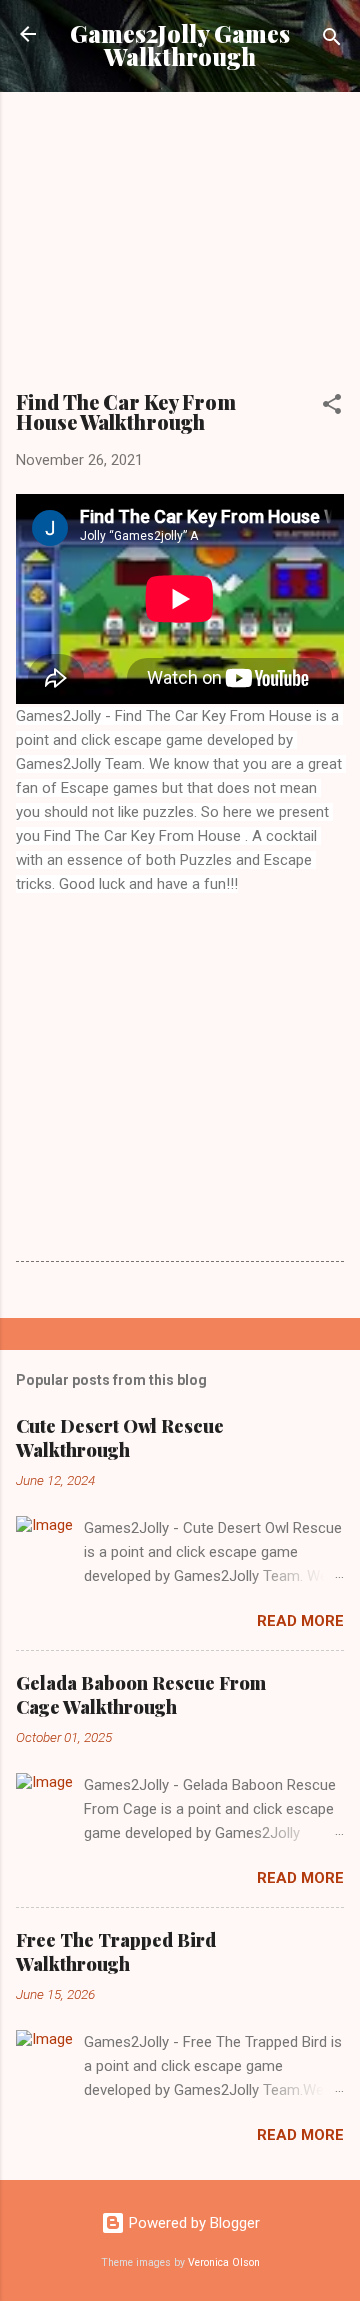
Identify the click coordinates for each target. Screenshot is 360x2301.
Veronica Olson (224, 2262)
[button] (332, 407)
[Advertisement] (186, 248)
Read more (300, 1621)
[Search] (332, 40)
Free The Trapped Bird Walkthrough (116, 1952)
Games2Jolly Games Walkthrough (180, 45)
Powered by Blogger (192, 2223)
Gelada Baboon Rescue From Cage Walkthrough (141, 1695)
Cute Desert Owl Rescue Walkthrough (120, 1438)
